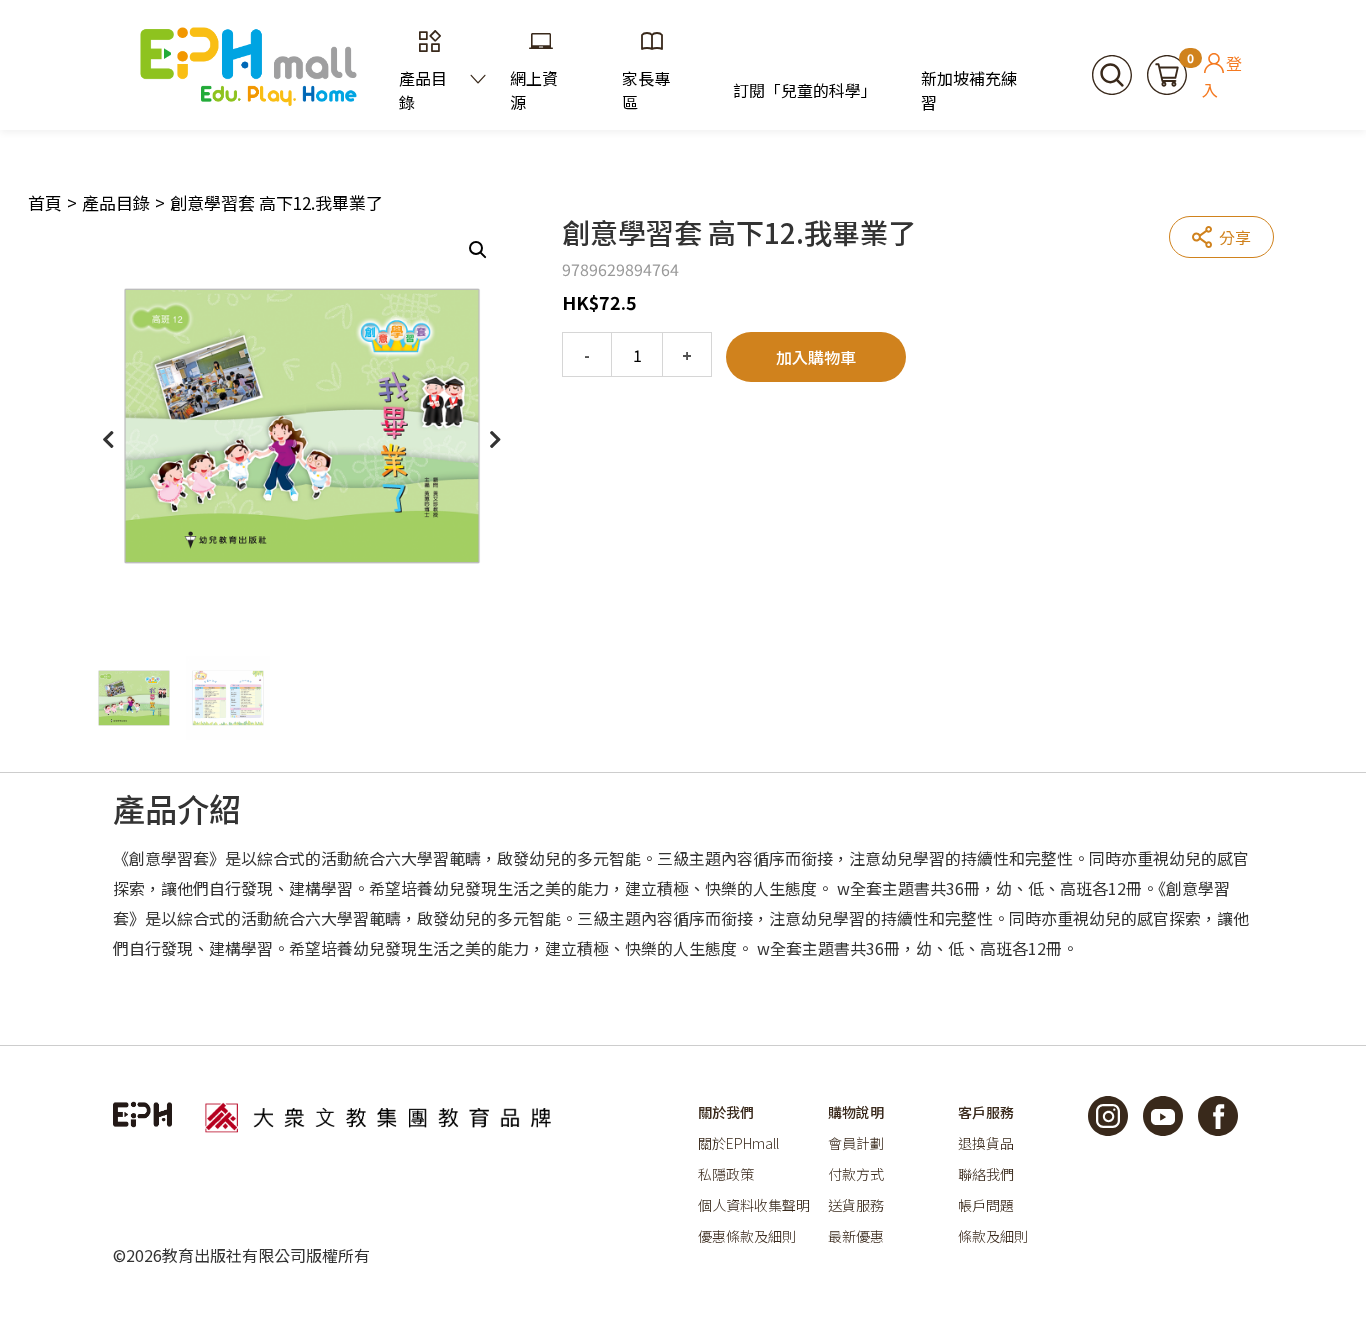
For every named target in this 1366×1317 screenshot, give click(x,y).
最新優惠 (856, 1236)
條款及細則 (993, 1236)
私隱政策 (726, 1174)
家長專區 (646, 90)
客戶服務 (986, 1112)
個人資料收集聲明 (754, 1205)
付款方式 (856, 1174)
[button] (478, 250)
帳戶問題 (986, 1205)
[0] (1167, 72)
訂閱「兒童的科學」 (802, 90)
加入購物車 (816, 357)
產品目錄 (423, 90)
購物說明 (856, 1112)
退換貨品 (986, 1143)
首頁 (45, 202)
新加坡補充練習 (969, 90)
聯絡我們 (986, 1174)
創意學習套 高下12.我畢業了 (276, 202)
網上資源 (534, 90)
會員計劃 (856, 1143)
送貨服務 (856, 1205)
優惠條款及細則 (747, 1236)
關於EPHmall (738, 1143)
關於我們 (726, 1112)
